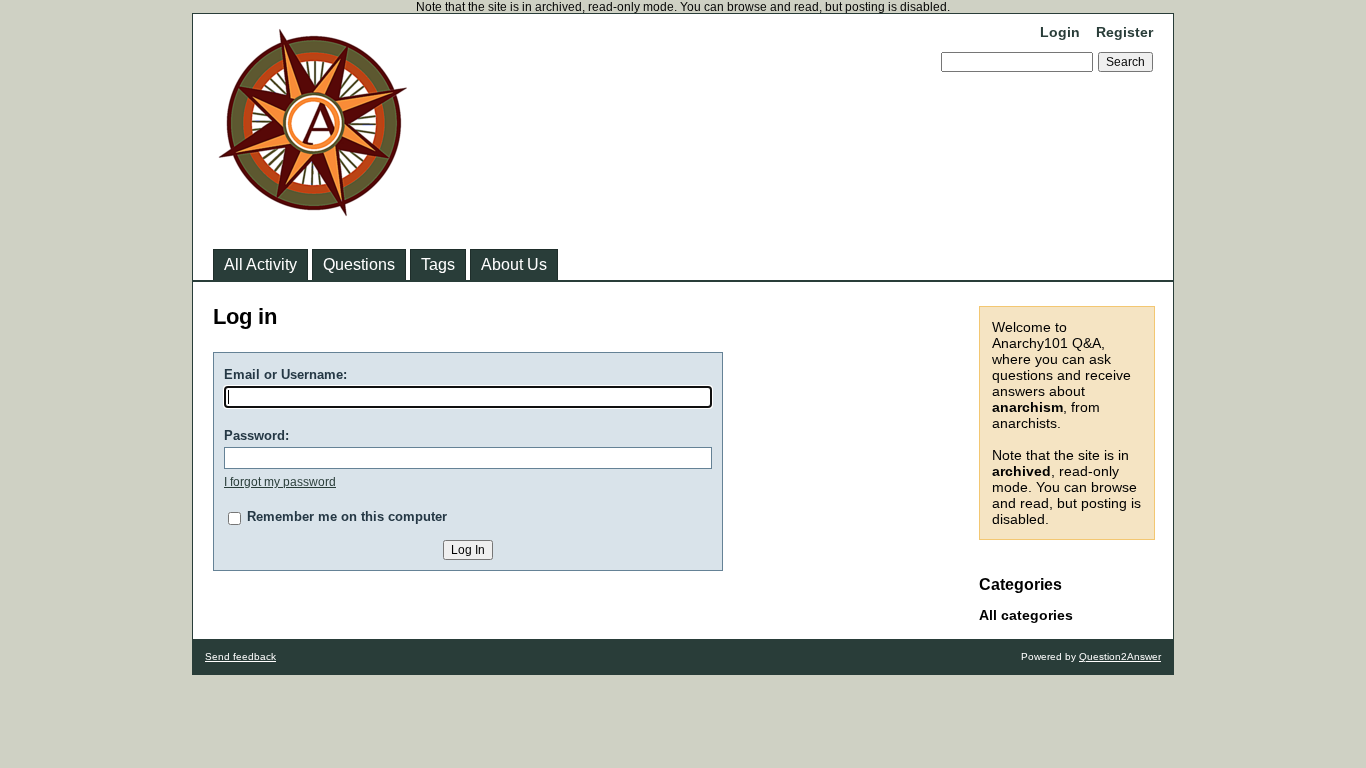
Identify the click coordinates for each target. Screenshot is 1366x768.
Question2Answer (1120, 656)
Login (1060, 32)
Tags (438, 264)
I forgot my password (280, 482)
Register (1124, 32)
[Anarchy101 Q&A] (313, 210)
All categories (1026, 615)
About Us (514, 264)
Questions (359, 264)
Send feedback (240, 656)
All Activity (260, 264)
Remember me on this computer (347, 516)
